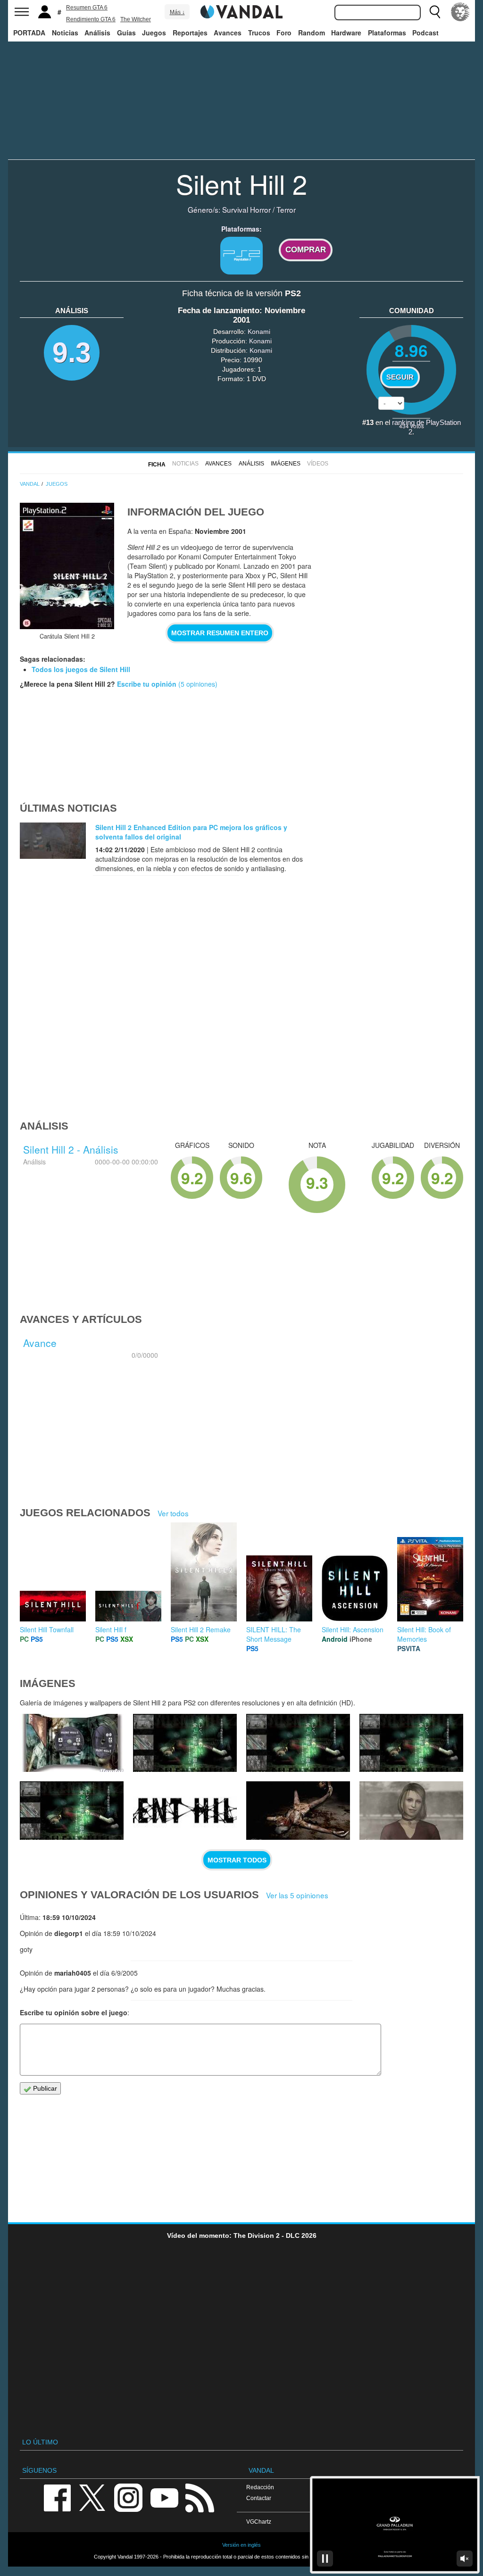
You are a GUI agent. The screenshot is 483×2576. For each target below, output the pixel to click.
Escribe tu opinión (147, 684)
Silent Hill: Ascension (353, 1629)
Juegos (154, 33)
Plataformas (387, 33)
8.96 (411, 350)
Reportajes (190, 33)
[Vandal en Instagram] (128, 2497)
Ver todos (173, 1513)
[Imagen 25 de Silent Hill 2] (185, 1811)
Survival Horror (246, 209)
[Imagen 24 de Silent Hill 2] (298, 1811)
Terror (286, 209)
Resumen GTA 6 (87, 8)
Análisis (97, 33)
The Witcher (136, 19)
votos (412, 426)
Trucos (259, 33)
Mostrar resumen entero (220, 633)
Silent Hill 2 (241, 183)
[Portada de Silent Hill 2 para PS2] (67, 566)
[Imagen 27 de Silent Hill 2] (411, 1743)
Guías (126, 33)
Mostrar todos (237, 1860)
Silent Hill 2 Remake (201, 1629)
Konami (259, 332)
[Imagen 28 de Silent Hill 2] (298, 1743)
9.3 (72, 353)
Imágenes (286, 464)
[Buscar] (435, 12)
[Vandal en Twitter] (92, 2497)
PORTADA (29, 33)
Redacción (260, 2487)
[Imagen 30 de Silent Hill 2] (72, 1743)
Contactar (259, 2498)
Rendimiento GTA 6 (91, 19)
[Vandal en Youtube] (164, 2497)
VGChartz (259, 2522)
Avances (228, 33)
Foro (284, 33)
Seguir (400, 377)
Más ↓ (177, 12)
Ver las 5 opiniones (297, 1895)
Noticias (65, 33)
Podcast (425, 33)
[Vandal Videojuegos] (241, 11)
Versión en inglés (241, 2545)
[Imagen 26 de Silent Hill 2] (72, 1811)
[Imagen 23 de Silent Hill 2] (411, 1811)
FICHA (157, 465)
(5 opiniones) (197, 684)
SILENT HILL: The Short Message (274, 1634)
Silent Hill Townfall (47, 1629)
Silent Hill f (111, 1629)
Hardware (346, 33)
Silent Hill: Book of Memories (424, 1634)
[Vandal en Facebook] (57, 2497)
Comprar (306, 250)
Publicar (44, 2088)
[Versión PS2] (241, 256)
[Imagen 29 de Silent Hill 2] (185, 1743)
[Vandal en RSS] (200, 2497)
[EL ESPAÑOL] (460, 12)
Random (312, 33)
